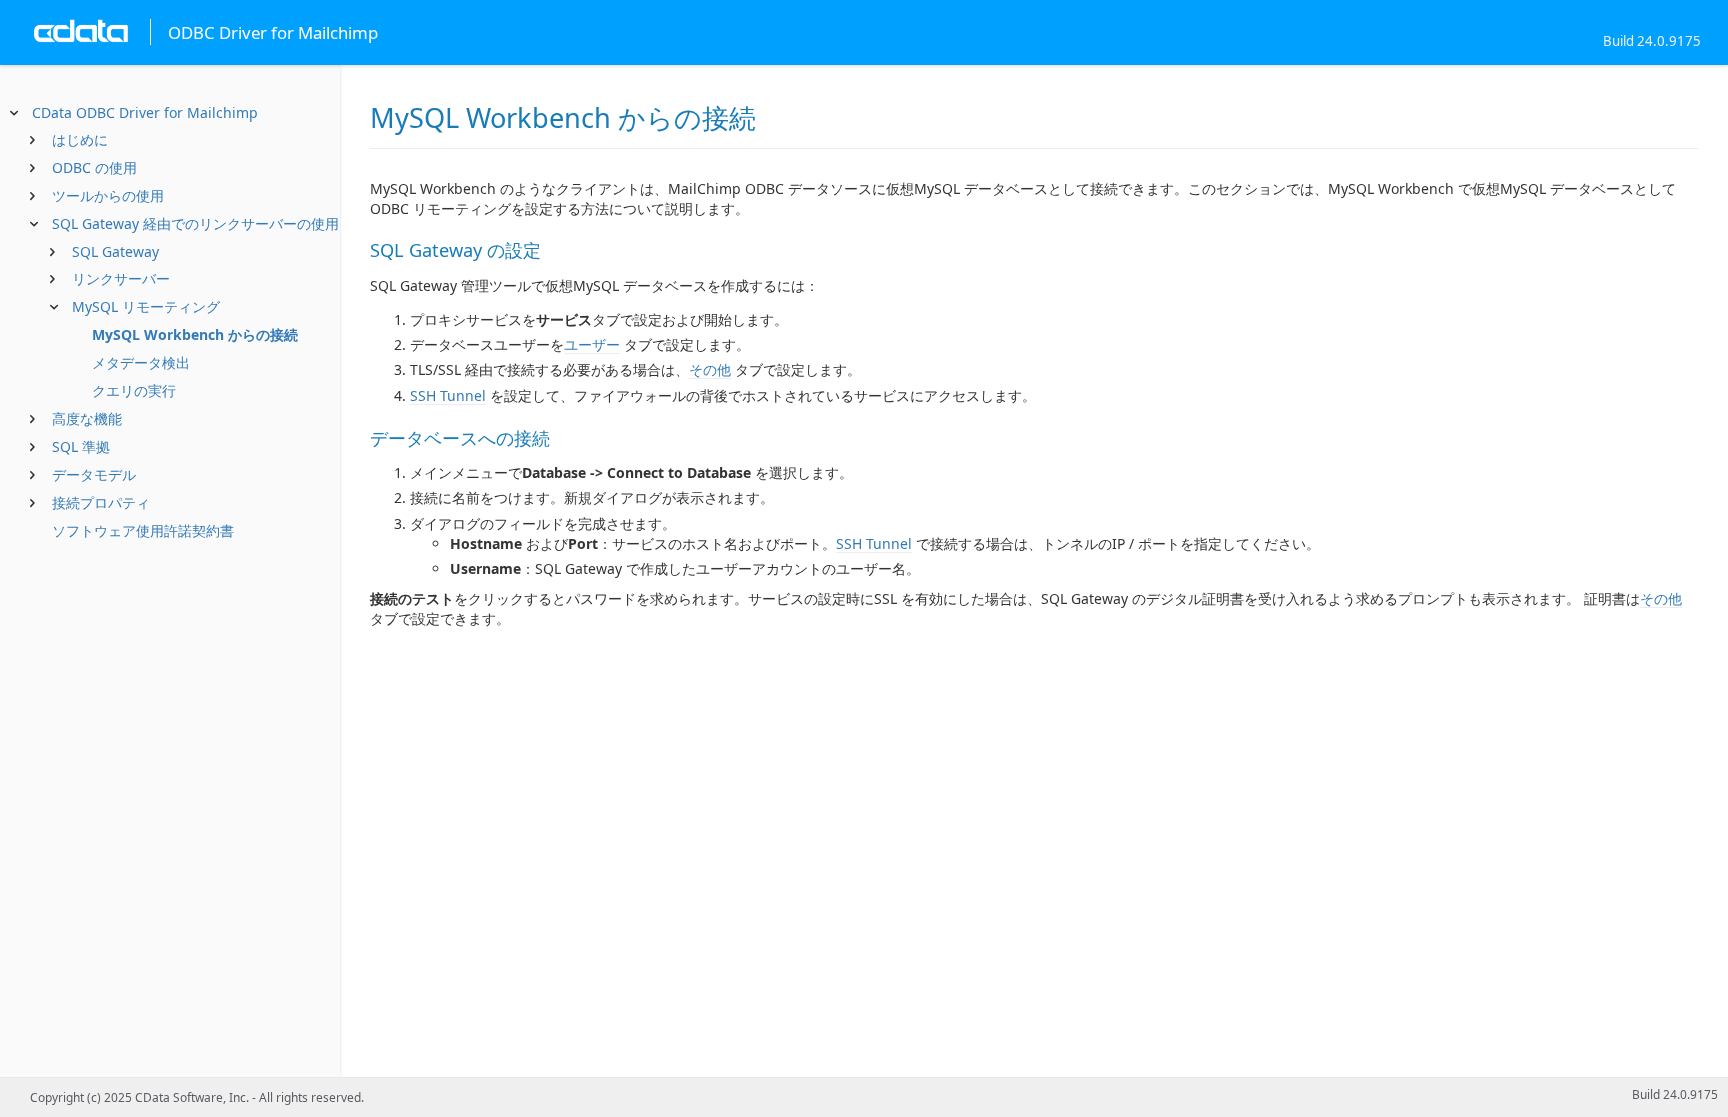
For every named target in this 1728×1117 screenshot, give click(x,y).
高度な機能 (87, 418)
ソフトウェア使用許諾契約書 (143, 530)
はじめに (80, 139)
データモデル (94, 474)
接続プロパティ (101, 502)
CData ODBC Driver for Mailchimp (145, 112)
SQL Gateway (115, 251)
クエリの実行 (134, 390)
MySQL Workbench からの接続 (195, 334)
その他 (710, 369)
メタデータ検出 (141, 362)
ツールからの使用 (108, 195)
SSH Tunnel (448, 395)
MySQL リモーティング (146, 306)
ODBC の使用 (94, 167)
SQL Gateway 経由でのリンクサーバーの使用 (195, 223)
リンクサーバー (121, 278)
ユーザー (592, 344)
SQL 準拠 (81, 446)
